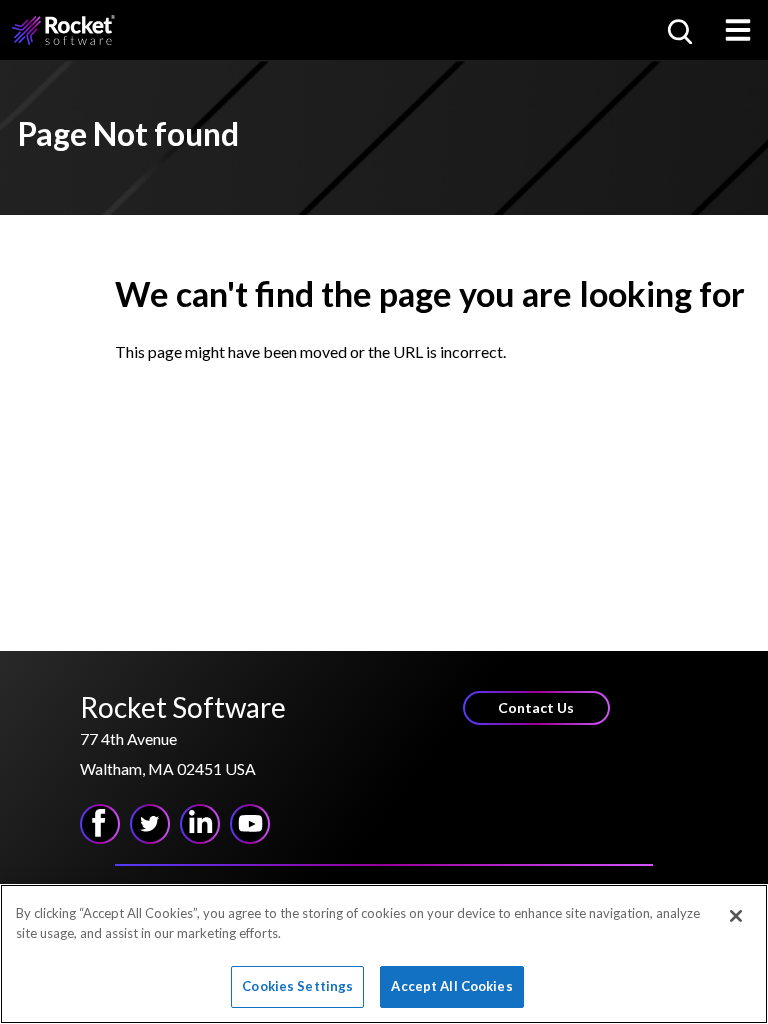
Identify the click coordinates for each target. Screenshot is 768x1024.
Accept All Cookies (451, 986)
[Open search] (678, 30)
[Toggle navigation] (738, 30)
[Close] (736, 916)
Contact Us (536, 707)
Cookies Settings (297, 986)
